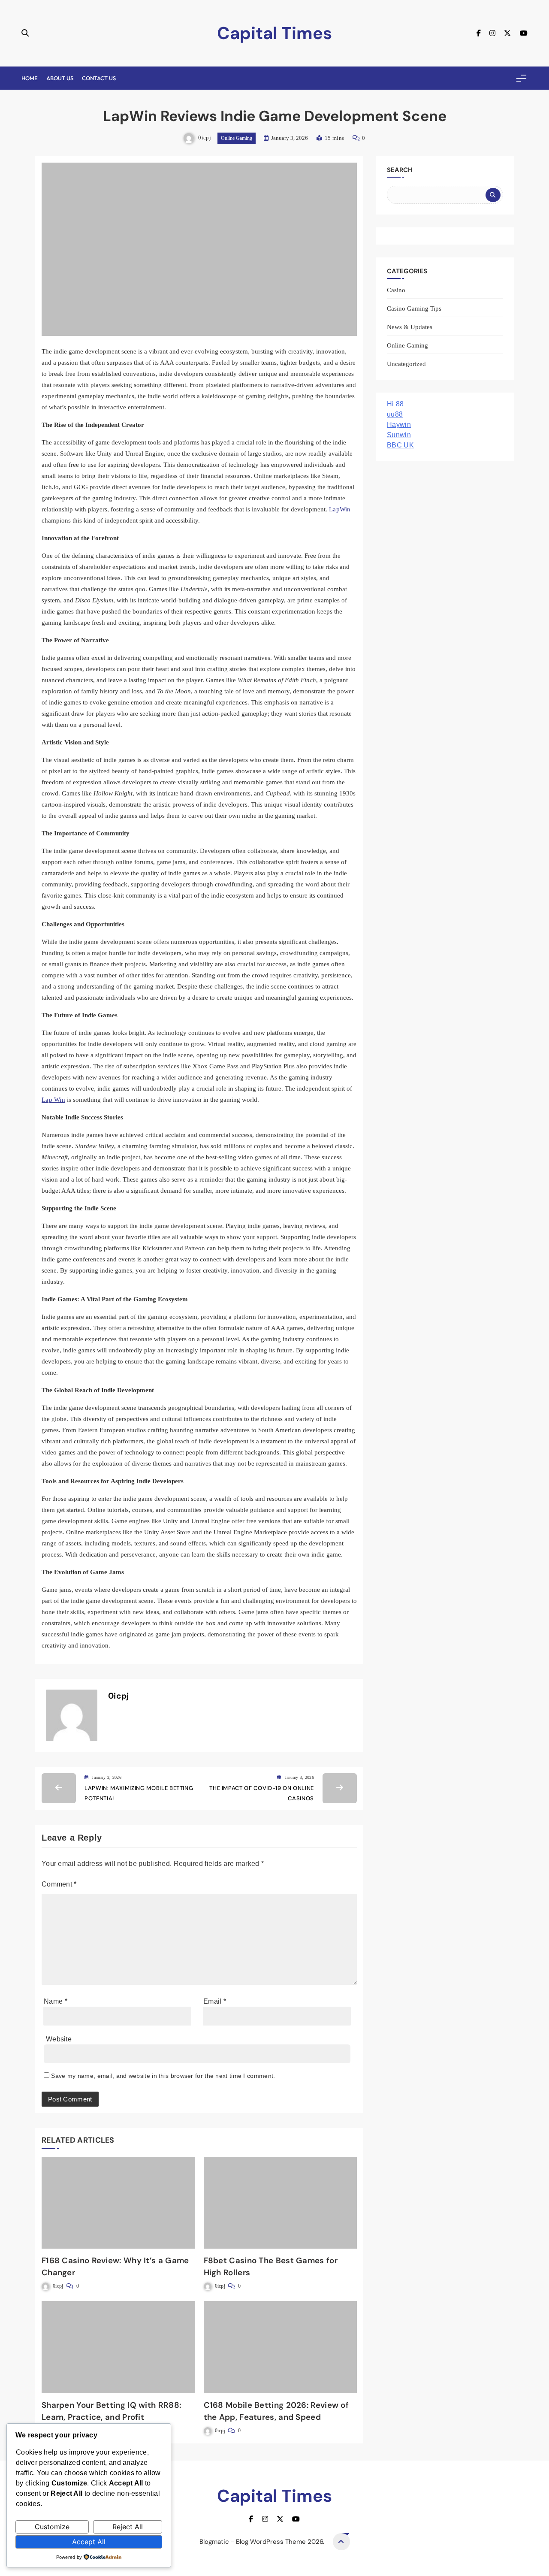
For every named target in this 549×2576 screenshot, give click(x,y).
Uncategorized (406, 364)
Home (30, 78)
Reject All (128, 2527)
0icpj (205, 138)
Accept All (89, 2542)
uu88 (395, 414)
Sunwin (399, 435)
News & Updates (410, 327)
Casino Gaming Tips (414, 308)
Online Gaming (237, 138)
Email (215, 2001)
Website (59, 2039)
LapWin (340, 509)
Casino (396, 290)
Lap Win (53, 1100)
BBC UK (400, 445)
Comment (59, 1884)
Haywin (399, 425)
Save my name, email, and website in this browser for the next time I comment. (163, 2076)
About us (60, 78)
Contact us (99, 78)
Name (56, 2001)
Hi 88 (395, 404)
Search (400, 170)
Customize (52, 2527)
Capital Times (274, 33)
